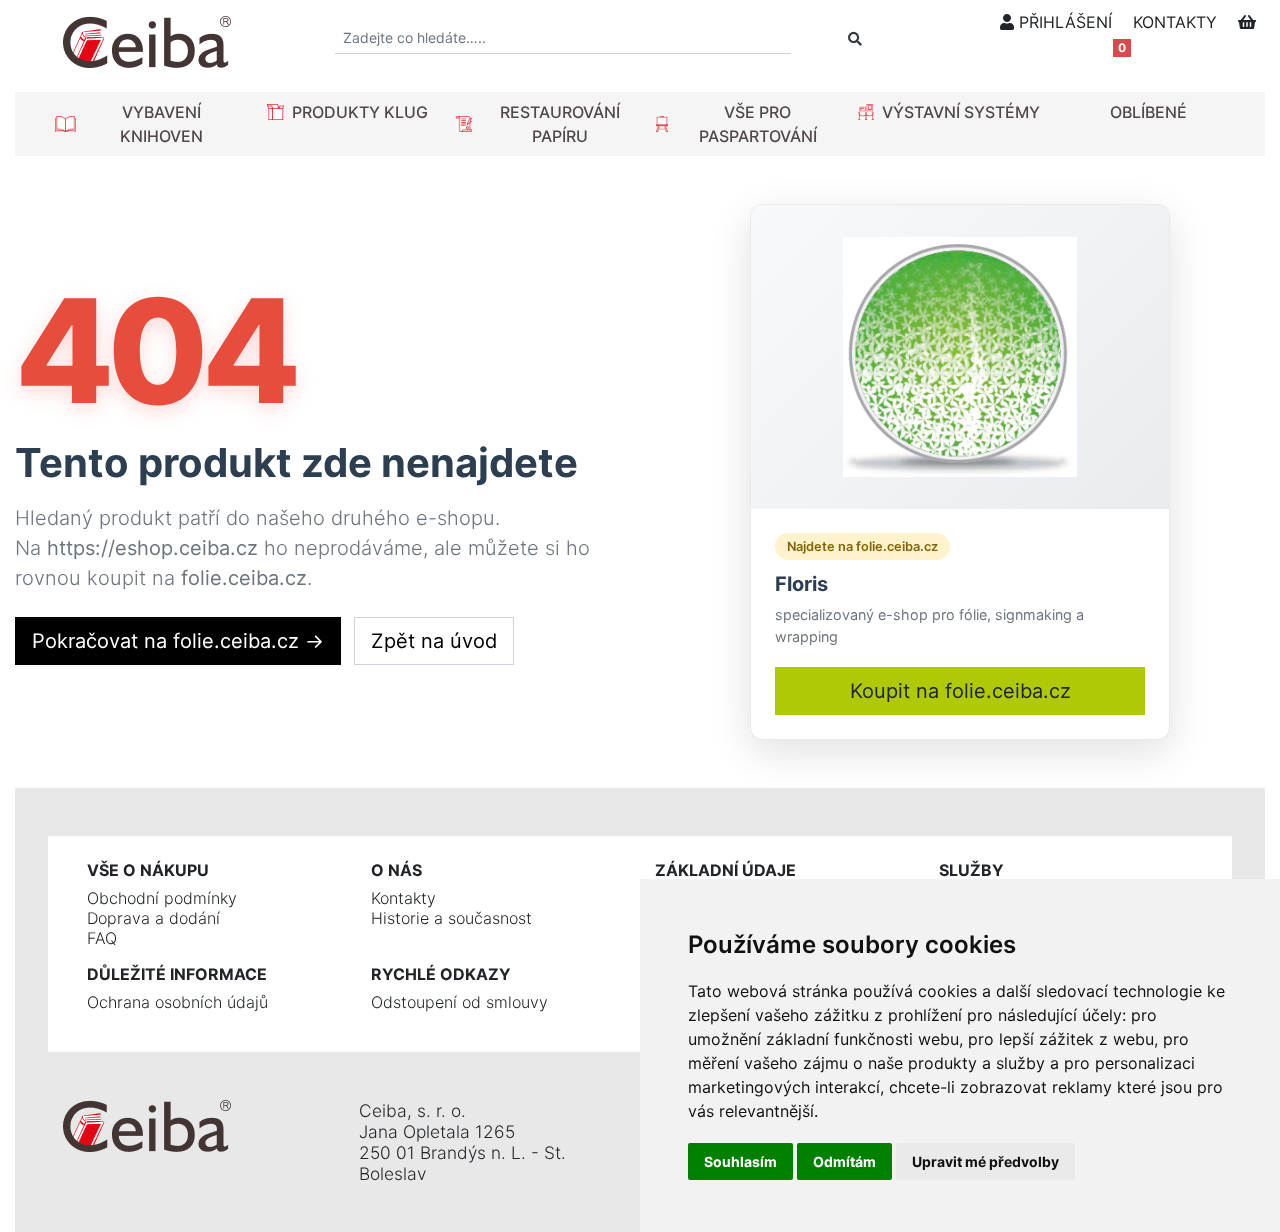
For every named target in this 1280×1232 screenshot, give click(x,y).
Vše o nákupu (148, 870)
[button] (147, 124)
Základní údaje (725, 870)
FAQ (102, 938)
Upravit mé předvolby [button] (985, 1161)
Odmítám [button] (844, 1161)
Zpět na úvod (434, 641)
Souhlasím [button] (740, 1161)
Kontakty (403, 898)
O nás (396, 870)
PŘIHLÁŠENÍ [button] (1063, 22)
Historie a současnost (451, 918)
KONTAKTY (1175, 22)
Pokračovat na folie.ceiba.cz (178, 641)
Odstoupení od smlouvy (459, 1002)
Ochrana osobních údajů (177, 1002)
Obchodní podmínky (162, 898)
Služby (971, 870)
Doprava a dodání (153, 918)
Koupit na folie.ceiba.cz (960, 691)
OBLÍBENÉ (1148, 112)
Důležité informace (177, 974)
